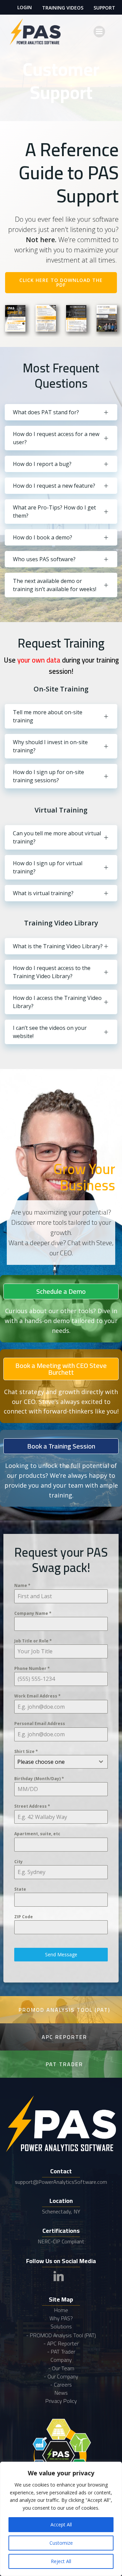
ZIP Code (24, 1917)
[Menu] (99, 32)
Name (22, 1585)
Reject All (61, 2561)
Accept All (61, 2524)
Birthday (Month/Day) (39, 1779)
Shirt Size (26, 1751)
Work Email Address (37, 1696)
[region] (61, 2519)
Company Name (33, 1613)
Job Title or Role (33, 1641)
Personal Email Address (40, 1724)
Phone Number (32, 1668)
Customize (61, 2543)
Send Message (61, 1954)
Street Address (32, 1806)
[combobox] (61, 1762)
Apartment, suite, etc (37, 1834)
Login (25, 7)
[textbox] (55, 1762)
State (20, 1889)
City (18, 1862)
